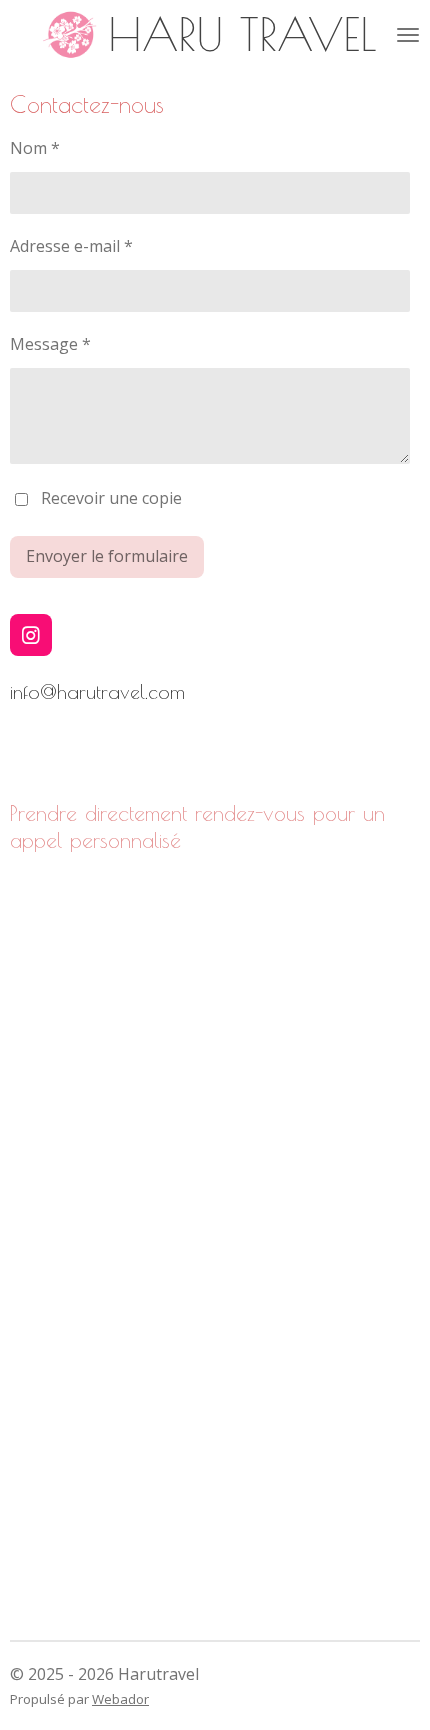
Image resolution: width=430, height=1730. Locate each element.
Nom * (35, 148)
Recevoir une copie (111, 498)
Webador (120, 1699)
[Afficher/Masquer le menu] (408, 35)
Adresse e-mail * (71, 246)
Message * (50, 344)
